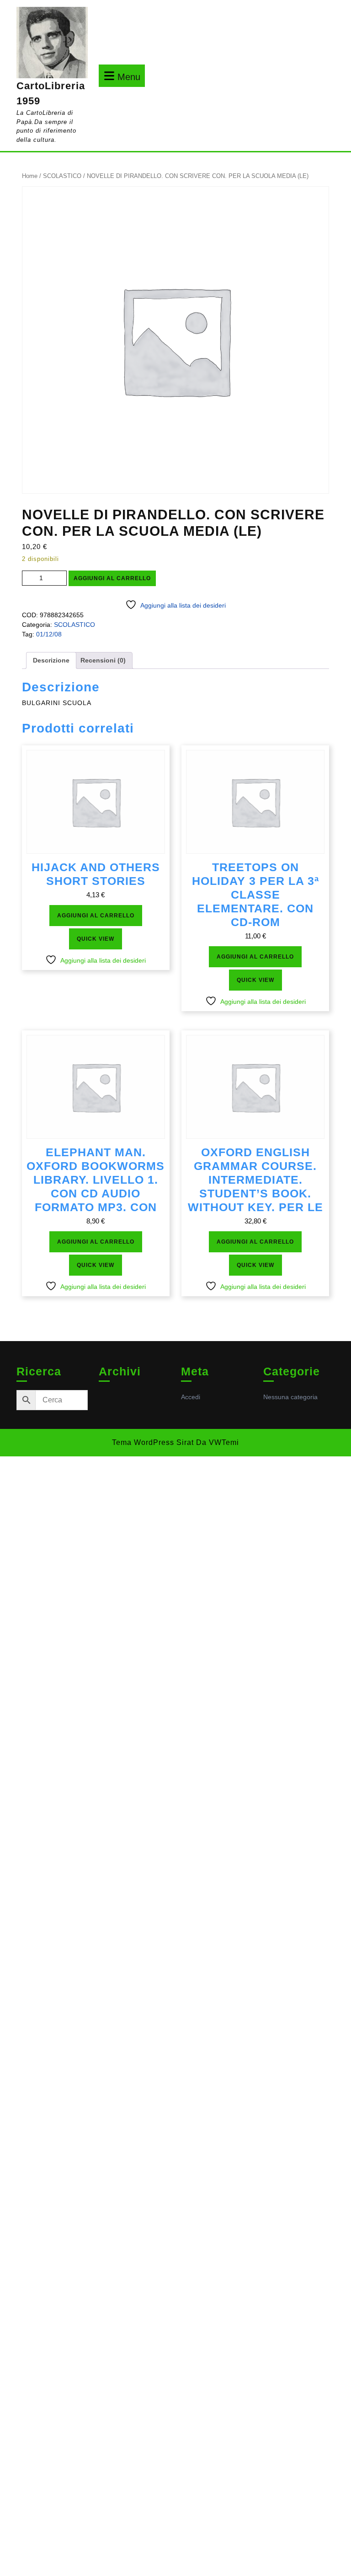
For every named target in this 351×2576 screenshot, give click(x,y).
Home (30, 176)
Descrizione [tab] (51, 660)
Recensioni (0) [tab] (103, 660)
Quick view (96, 939)
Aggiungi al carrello (112, 578)
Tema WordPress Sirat (153, 1442)
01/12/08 (49, 634)
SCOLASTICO (62, 176)
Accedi (191, 1397)
